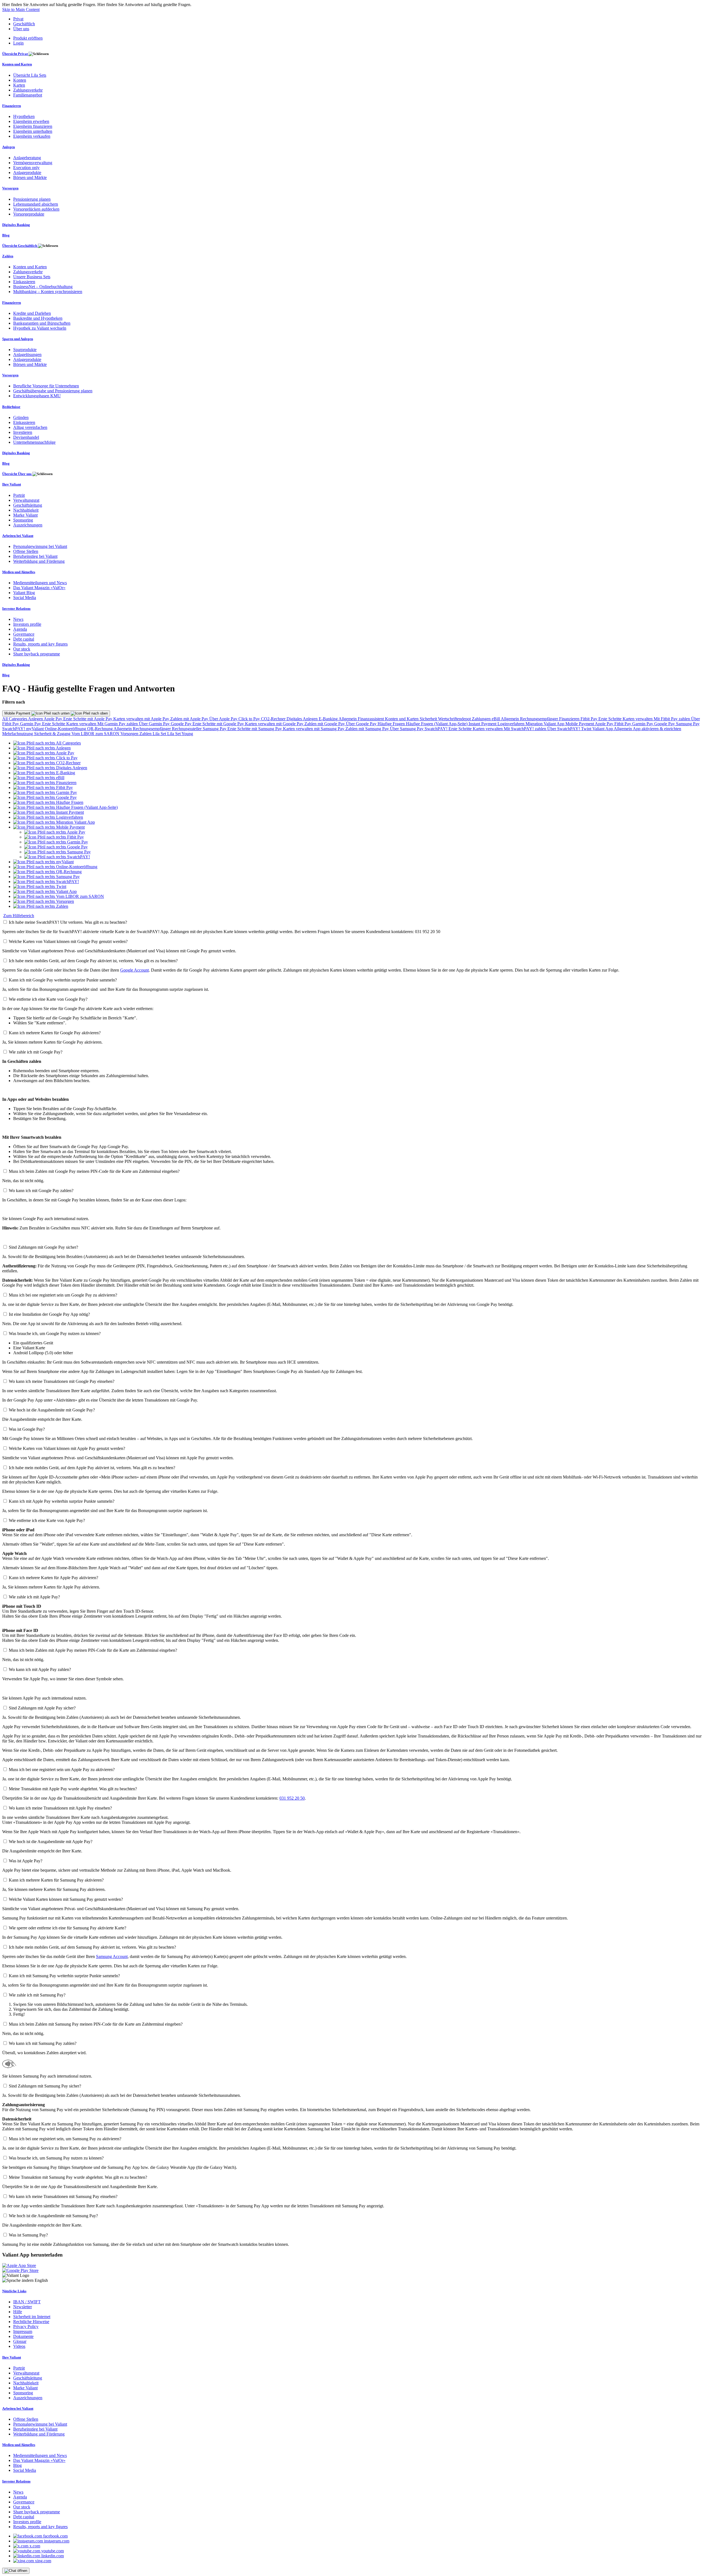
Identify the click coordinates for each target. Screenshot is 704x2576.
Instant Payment (483, 724)
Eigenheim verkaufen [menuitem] (32, 136)
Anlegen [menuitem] (9, 147)
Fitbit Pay (589, 719)
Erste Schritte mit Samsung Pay (255, 729)
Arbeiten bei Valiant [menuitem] (18, 536)
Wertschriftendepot (455, 719)
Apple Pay (53, 719)
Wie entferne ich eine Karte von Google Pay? (48, 999)
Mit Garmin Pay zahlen (118, 724)
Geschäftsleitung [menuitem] (28, 505)
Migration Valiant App (545, 724)
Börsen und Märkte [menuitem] (30, 177)
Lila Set (160, 734)
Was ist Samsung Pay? (28, 2235)
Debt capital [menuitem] (24, 639)
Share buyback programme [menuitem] (37, 654)
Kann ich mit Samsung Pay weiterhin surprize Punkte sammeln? (64, 1976)
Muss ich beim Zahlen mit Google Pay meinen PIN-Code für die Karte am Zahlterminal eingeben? (94, 1171)
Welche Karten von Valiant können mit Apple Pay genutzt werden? (67, 1448)
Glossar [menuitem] (20, 2341)
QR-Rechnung (100, 729)
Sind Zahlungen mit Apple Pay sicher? (42, 1708)
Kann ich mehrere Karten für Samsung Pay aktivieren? (56, 1880)
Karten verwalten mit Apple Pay (142, 719)
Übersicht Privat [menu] (15, 54)
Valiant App (603, 729)
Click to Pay (250, 719)
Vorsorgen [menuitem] (10, 188)
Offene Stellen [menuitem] (26, 551)
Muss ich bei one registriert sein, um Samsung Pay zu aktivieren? (65, 2139)
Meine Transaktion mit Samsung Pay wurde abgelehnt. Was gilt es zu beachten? (78, 2177)
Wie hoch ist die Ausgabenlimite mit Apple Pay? (51, 1842)
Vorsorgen (130, 734)
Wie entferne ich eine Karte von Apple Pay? (47, 1520)
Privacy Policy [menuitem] (26, 2327)
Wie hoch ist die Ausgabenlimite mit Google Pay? (52, 1410)
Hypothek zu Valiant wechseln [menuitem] (40, 328)
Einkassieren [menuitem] (24, 282)
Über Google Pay (362, 724)
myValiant (35, 729)
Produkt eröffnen (28, 38)
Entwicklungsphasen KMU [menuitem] (37, 396)
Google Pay (182, 724)
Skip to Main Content (21, 9)
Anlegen (36, 719)
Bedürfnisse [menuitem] (11, 407)
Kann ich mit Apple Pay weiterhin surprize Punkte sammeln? (62, 1501)
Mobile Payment (18, 713)
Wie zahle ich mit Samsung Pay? (37, 1995)
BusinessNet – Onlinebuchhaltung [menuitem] (43, 287)
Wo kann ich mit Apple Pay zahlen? (40, 1669)
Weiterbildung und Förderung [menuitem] (39, 561)
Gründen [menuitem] (21, 417)
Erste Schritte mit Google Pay (219, 724)
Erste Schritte (610, 719)
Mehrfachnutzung (18, 734)
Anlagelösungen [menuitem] (27, 355)
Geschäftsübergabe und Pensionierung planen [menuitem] (53, 391)
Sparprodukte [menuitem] (25, 350)
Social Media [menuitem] (25, 598)
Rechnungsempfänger (540, 719)
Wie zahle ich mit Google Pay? (36, 1052)
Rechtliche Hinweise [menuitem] (31, 2322)
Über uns (21, 29)
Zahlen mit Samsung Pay (368, 729)
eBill (496, 719)
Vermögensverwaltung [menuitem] (33, 163)
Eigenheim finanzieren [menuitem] (33, 126)
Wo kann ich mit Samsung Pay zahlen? (43, 2043)
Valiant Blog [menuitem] (24, 593)
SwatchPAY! (14, 729)
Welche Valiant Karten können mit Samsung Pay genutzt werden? (66, 1899)
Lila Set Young (180, 734)
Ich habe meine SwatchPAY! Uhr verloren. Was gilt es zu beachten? (68, 922)
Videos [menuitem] (19, 2346)
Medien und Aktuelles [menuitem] (19, 572)
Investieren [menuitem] (23, 432)
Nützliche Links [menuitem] (14, 2291)
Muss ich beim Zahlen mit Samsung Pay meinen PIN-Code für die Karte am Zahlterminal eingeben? (96, 2024)
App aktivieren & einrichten (657, 729)
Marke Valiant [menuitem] (25, 515)
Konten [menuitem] (20, 80)
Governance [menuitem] (24, 634)
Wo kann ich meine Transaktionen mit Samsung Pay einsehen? (63, 2196)
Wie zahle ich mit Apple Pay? (34, 1597)
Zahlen (146, 734)
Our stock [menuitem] (22, 649)
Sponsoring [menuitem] (23, 520)
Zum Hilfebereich (19, 916)
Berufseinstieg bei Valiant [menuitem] (35, 556)
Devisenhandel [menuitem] (26, 437)
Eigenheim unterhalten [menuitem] (33, 131)
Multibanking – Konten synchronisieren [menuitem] (48, 292)
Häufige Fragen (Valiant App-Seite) (437, 724)
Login (18, 43)
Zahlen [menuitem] (8, 256)
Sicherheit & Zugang (53, 734)
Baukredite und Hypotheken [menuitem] (38, 318)
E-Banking (329, 719)
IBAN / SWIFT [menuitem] (27, 2302)
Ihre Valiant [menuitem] (12, 484)
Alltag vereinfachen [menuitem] (30, 427)
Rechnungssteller (187, 729)
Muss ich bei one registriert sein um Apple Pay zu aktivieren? (62, 1770)
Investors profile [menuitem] (27, 624)
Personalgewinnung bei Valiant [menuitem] (40, 546)
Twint (587, 729)
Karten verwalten (638, 719)
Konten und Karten (402, 719)
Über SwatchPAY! (564, 729)
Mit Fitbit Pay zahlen (672, 719)
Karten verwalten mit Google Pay (275, 724)
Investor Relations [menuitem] (16, 609)
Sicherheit (429, 719)
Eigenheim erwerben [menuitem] (31, 121)
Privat (18, 19)
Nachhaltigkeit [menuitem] (26, 510)
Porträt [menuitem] (19, 495)
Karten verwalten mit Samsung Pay (314, 729)
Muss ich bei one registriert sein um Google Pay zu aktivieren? (63, 1295)
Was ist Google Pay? (27, 1429)
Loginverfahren (512, 724)
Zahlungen (482, 719)
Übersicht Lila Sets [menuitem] (30, 75)
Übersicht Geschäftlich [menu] (20, 246)
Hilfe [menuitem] (18, 2312)
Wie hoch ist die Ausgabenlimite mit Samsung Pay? (53, 2216)
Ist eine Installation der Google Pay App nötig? (49, 1314)
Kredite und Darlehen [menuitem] (32, 313)
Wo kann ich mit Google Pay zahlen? (41, 1191)
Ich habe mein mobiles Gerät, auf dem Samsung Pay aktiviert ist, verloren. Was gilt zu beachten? (92, 1947)
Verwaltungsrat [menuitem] (26, 500)
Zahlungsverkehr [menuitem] (28, 90)
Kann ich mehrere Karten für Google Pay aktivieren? (55, 1033)
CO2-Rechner (274, 719)
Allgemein (348, 719)
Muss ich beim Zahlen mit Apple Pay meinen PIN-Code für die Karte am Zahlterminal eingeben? (93, 1650)
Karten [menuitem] (19, 85)
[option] (47, 743)
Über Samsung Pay (407, 729)
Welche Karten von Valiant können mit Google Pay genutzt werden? (68, 941)
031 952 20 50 (292, 1798)
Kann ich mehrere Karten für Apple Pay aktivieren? (53, 1578)
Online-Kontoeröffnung (66, 729)
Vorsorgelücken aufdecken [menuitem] (36, 209)
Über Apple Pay (224, 719)
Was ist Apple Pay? (26, 1861)
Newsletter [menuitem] (23, 2307)
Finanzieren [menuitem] (12, 106)
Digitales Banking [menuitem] (16, 225)
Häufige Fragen (392, 724)
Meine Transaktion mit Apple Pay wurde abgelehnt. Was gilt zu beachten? (73, 1789)
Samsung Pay (688, 724)
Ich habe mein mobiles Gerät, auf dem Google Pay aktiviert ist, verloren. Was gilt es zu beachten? (93, 961)
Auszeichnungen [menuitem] (28, 525)
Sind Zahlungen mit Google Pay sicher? (43, 1247)
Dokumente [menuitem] (23, 2336)
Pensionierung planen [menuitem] (32, 199)
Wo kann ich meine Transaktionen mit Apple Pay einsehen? (60, 1808)
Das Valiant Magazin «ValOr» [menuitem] (39, 588)
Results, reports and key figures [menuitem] (40, 644)
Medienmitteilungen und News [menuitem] (40, 583)
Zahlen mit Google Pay (325, 724)
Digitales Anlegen (303, 719)
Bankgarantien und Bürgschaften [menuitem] (42, 323)
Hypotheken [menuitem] (24, 116)
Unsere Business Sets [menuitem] (32, 277)
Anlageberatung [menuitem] (27, 158)
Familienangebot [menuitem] (28, 95)
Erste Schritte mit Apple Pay (88, 719)
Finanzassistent (371, 719)
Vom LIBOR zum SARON (96, 734)
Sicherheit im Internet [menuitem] (32, 2317)
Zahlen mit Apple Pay (190, 719)
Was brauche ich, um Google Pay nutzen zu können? (55, 1333)
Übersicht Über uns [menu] (17, 474)
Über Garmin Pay (155, 724)
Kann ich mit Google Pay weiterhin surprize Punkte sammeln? (63, 980)
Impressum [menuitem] (23, 2331)
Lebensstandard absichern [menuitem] (36, 204)
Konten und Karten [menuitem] (17, 64)
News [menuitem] (18, 619)
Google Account (134, 970)
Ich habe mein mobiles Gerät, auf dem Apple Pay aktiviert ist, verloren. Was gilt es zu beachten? (92, 1468)
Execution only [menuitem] (26, 168)
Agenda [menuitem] (20, 629)
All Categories (15, 719)
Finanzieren (570, 719)
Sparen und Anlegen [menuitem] (18, 339)
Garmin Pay (31, 724)
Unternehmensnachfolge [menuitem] (34, 442)
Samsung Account (112, 1956)
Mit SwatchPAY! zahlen (526, 729)
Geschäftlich (24, 24)
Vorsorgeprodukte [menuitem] (29, 214)
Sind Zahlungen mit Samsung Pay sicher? (45, 2086)
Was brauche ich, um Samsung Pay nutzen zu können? (56, 2158)
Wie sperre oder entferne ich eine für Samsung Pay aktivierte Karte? (68, 1928)
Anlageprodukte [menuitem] (27, 173)
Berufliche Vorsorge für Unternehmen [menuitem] (46, 386)
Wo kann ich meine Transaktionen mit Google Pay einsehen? (62, 1381)
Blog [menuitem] (6, 235)
